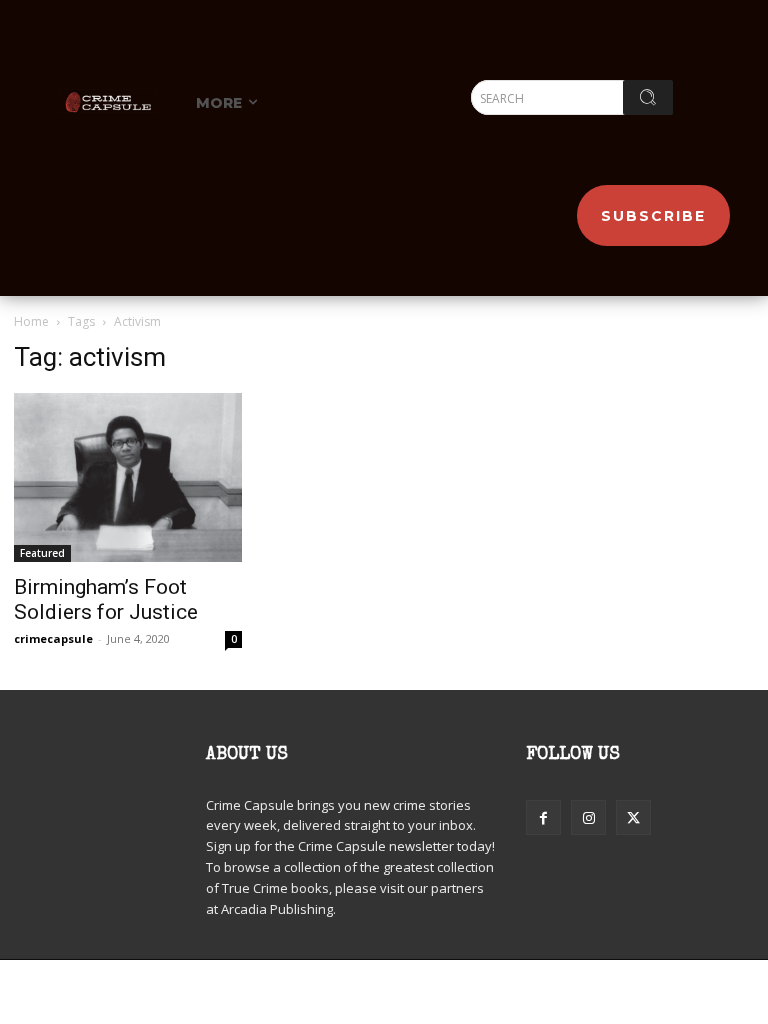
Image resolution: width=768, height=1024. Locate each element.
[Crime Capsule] (108, 101)
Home (31, 321)
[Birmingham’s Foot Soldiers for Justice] (128, 477)
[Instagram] (588, 817)
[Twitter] (633, 817)
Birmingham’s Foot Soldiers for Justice (106, 599)
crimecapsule (53, 638)
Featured (42, 553)
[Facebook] (543, 817)
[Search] (648, 97)
